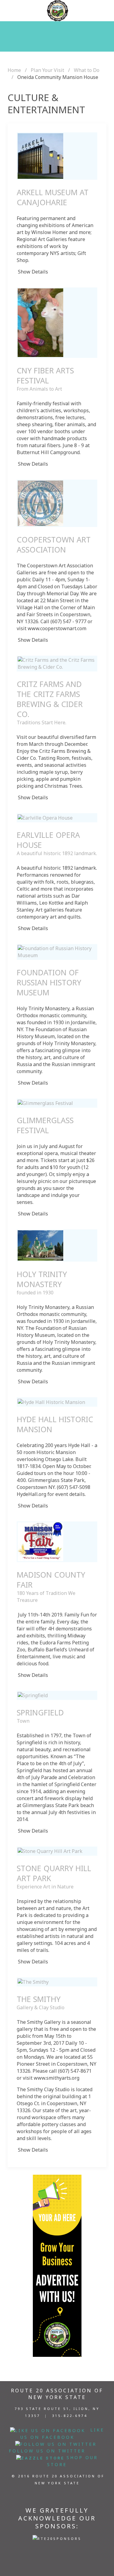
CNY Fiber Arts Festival (45, 375)
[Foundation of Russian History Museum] (57, 952)
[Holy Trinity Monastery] (40, 1245)
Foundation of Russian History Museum (49, 982)
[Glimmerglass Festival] (45, 1103)
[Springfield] (33, 1695)
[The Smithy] (33, 1982)
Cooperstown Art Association (54, 544)
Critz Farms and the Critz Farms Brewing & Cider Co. (50, 699)
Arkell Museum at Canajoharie (53, 197)
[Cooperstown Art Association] (40, 503)
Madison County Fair (51, 1580)
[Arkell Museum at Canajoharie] (40, 155)
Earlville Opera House (48, 840)
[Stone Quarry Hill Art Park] (50, 1851)
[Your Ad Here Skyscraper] (57, 2265)
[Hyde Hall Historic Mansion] (51, 1402)
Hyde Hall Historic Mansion (55, 1424)
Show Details (33, 272)
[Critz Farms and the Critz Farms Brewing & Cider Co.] (57, 663)
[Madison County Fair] (40, 1541)
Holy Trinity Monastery (42, 1279)
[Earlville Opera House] (45, 817)
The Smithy (39, 1999)
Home (14, 70)
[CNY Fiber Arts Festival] (40, 322)
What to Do (87, 70)
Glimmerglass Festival (45, 1125)
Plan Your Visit (47, 70)
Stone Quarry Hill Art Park (54, 1873)
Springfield (40, 1712)
